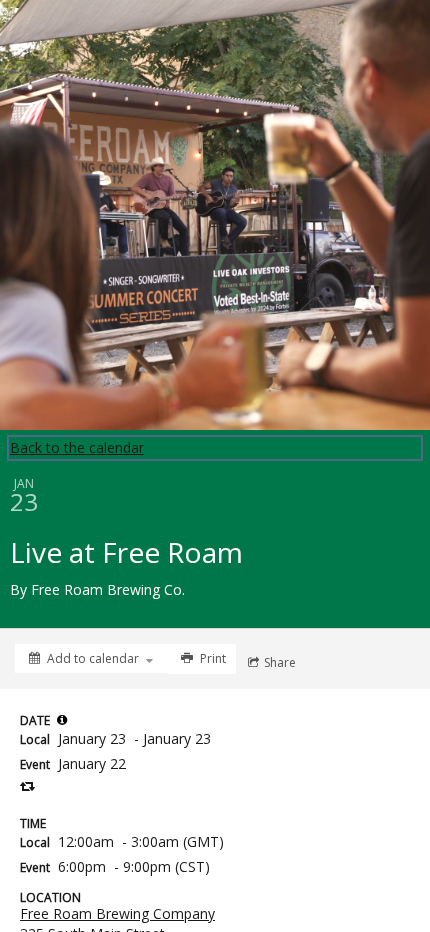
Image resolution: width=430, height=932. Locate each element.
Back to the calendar (77, 447)
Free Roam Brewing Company (117, 913)
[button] (62, 720)
